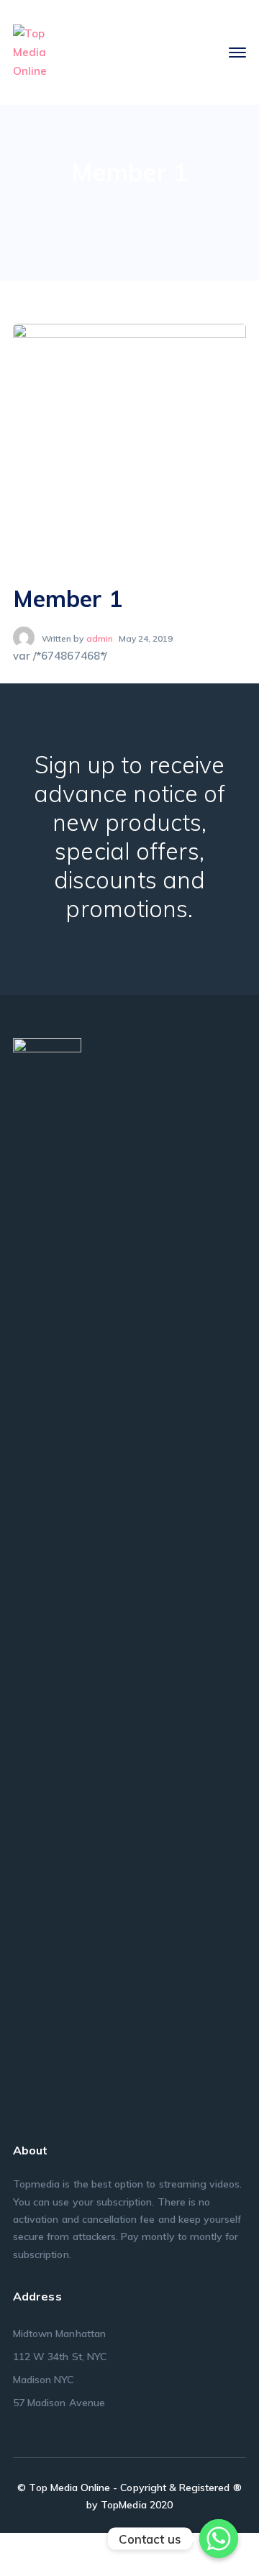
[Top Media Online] (31, 51)
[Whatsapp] (219, 2539)
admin (100, 638)
